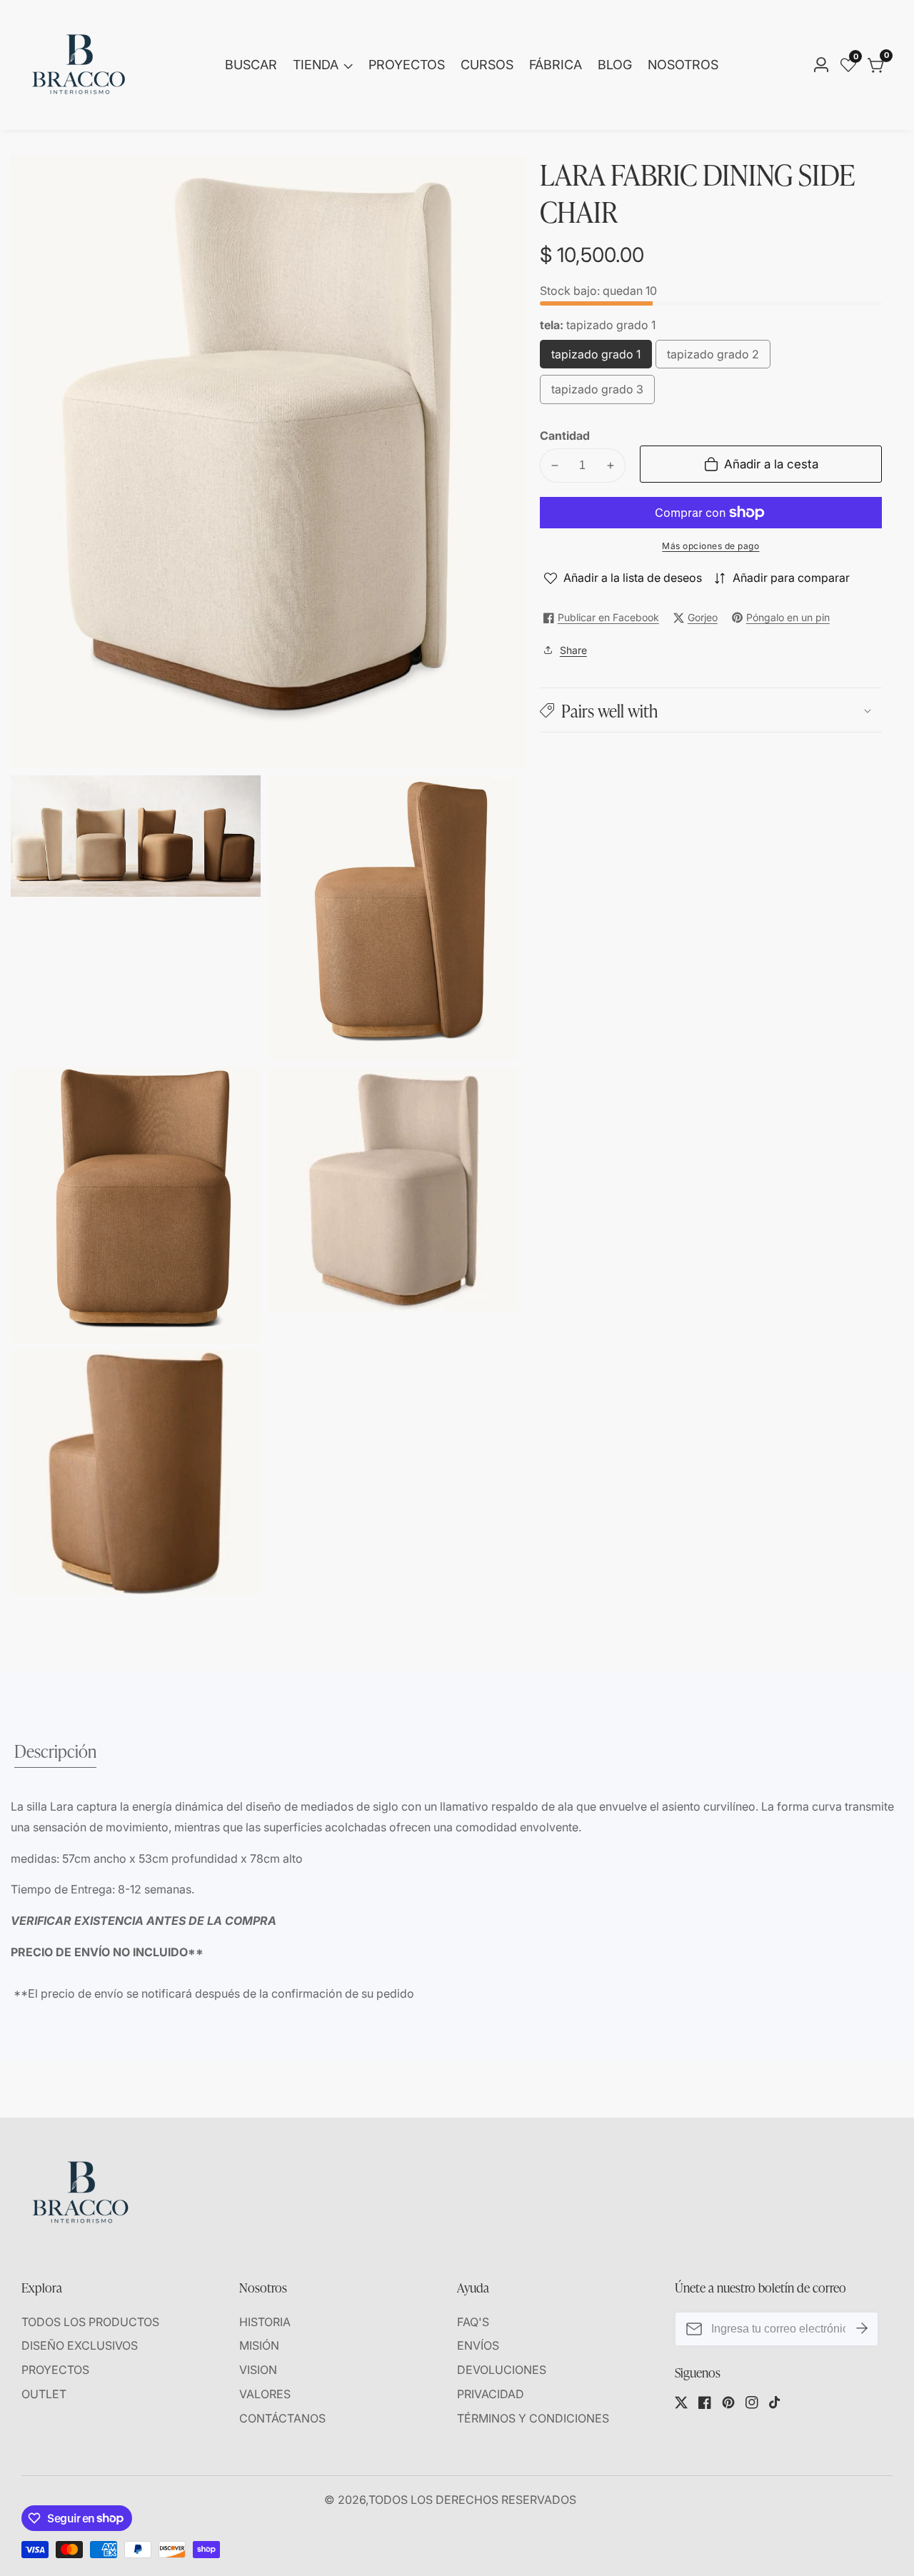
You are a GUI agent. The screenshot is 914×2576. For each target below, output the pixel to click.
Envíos (478, 2345)
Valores (265, 2394)
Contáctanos (282, 2418)
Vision (258, 2370)
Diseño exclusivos (80, 2345)
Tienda (316, 65)
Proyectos (407, 65)
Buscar (251, 65)
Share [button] (573, 650)
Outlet (44, 2394)
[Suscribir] (862, 2328)
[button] (711, 710)
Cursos (487, 65)
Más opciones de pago (710, 546)
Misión (259, 2345)
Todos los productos (90, 2322)
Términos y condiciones (533, 2418)
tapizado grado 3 (598, 394)
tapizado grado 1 (597, 358)
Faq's (473, 2322)
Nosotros (683, 65)
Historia (265, 2322)
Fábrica (556, 65)
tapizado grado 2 (713, 358)
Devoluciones (502, 2370)
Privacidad (491, 2394)
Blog (615, 65)
